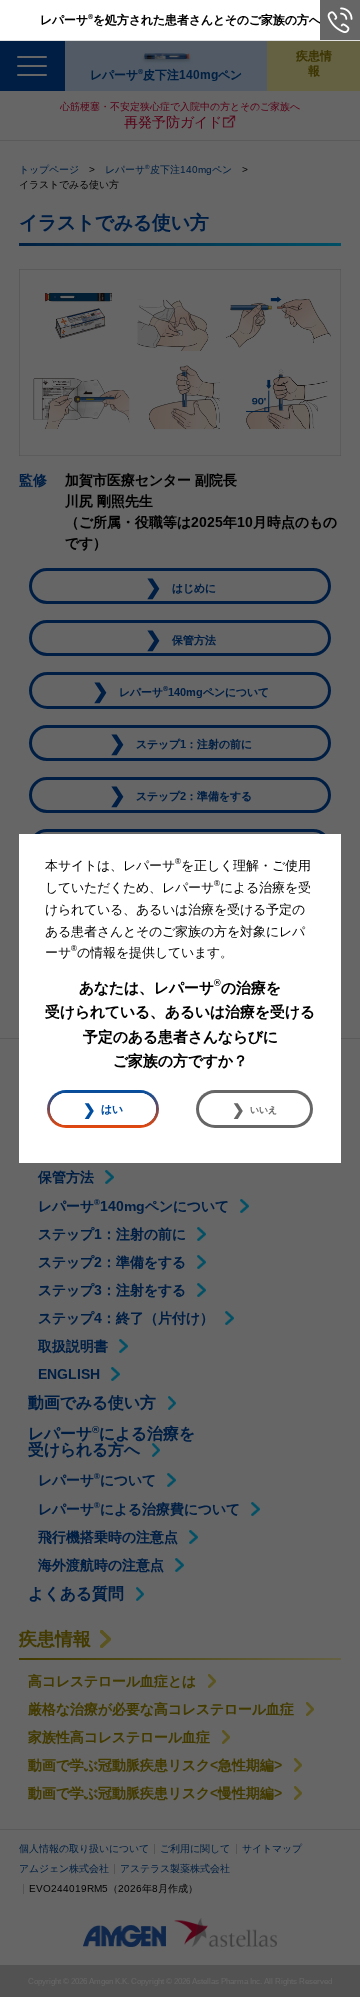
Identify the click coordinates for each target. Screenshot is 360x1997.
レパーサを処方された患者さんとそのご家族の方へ (180, 19)
